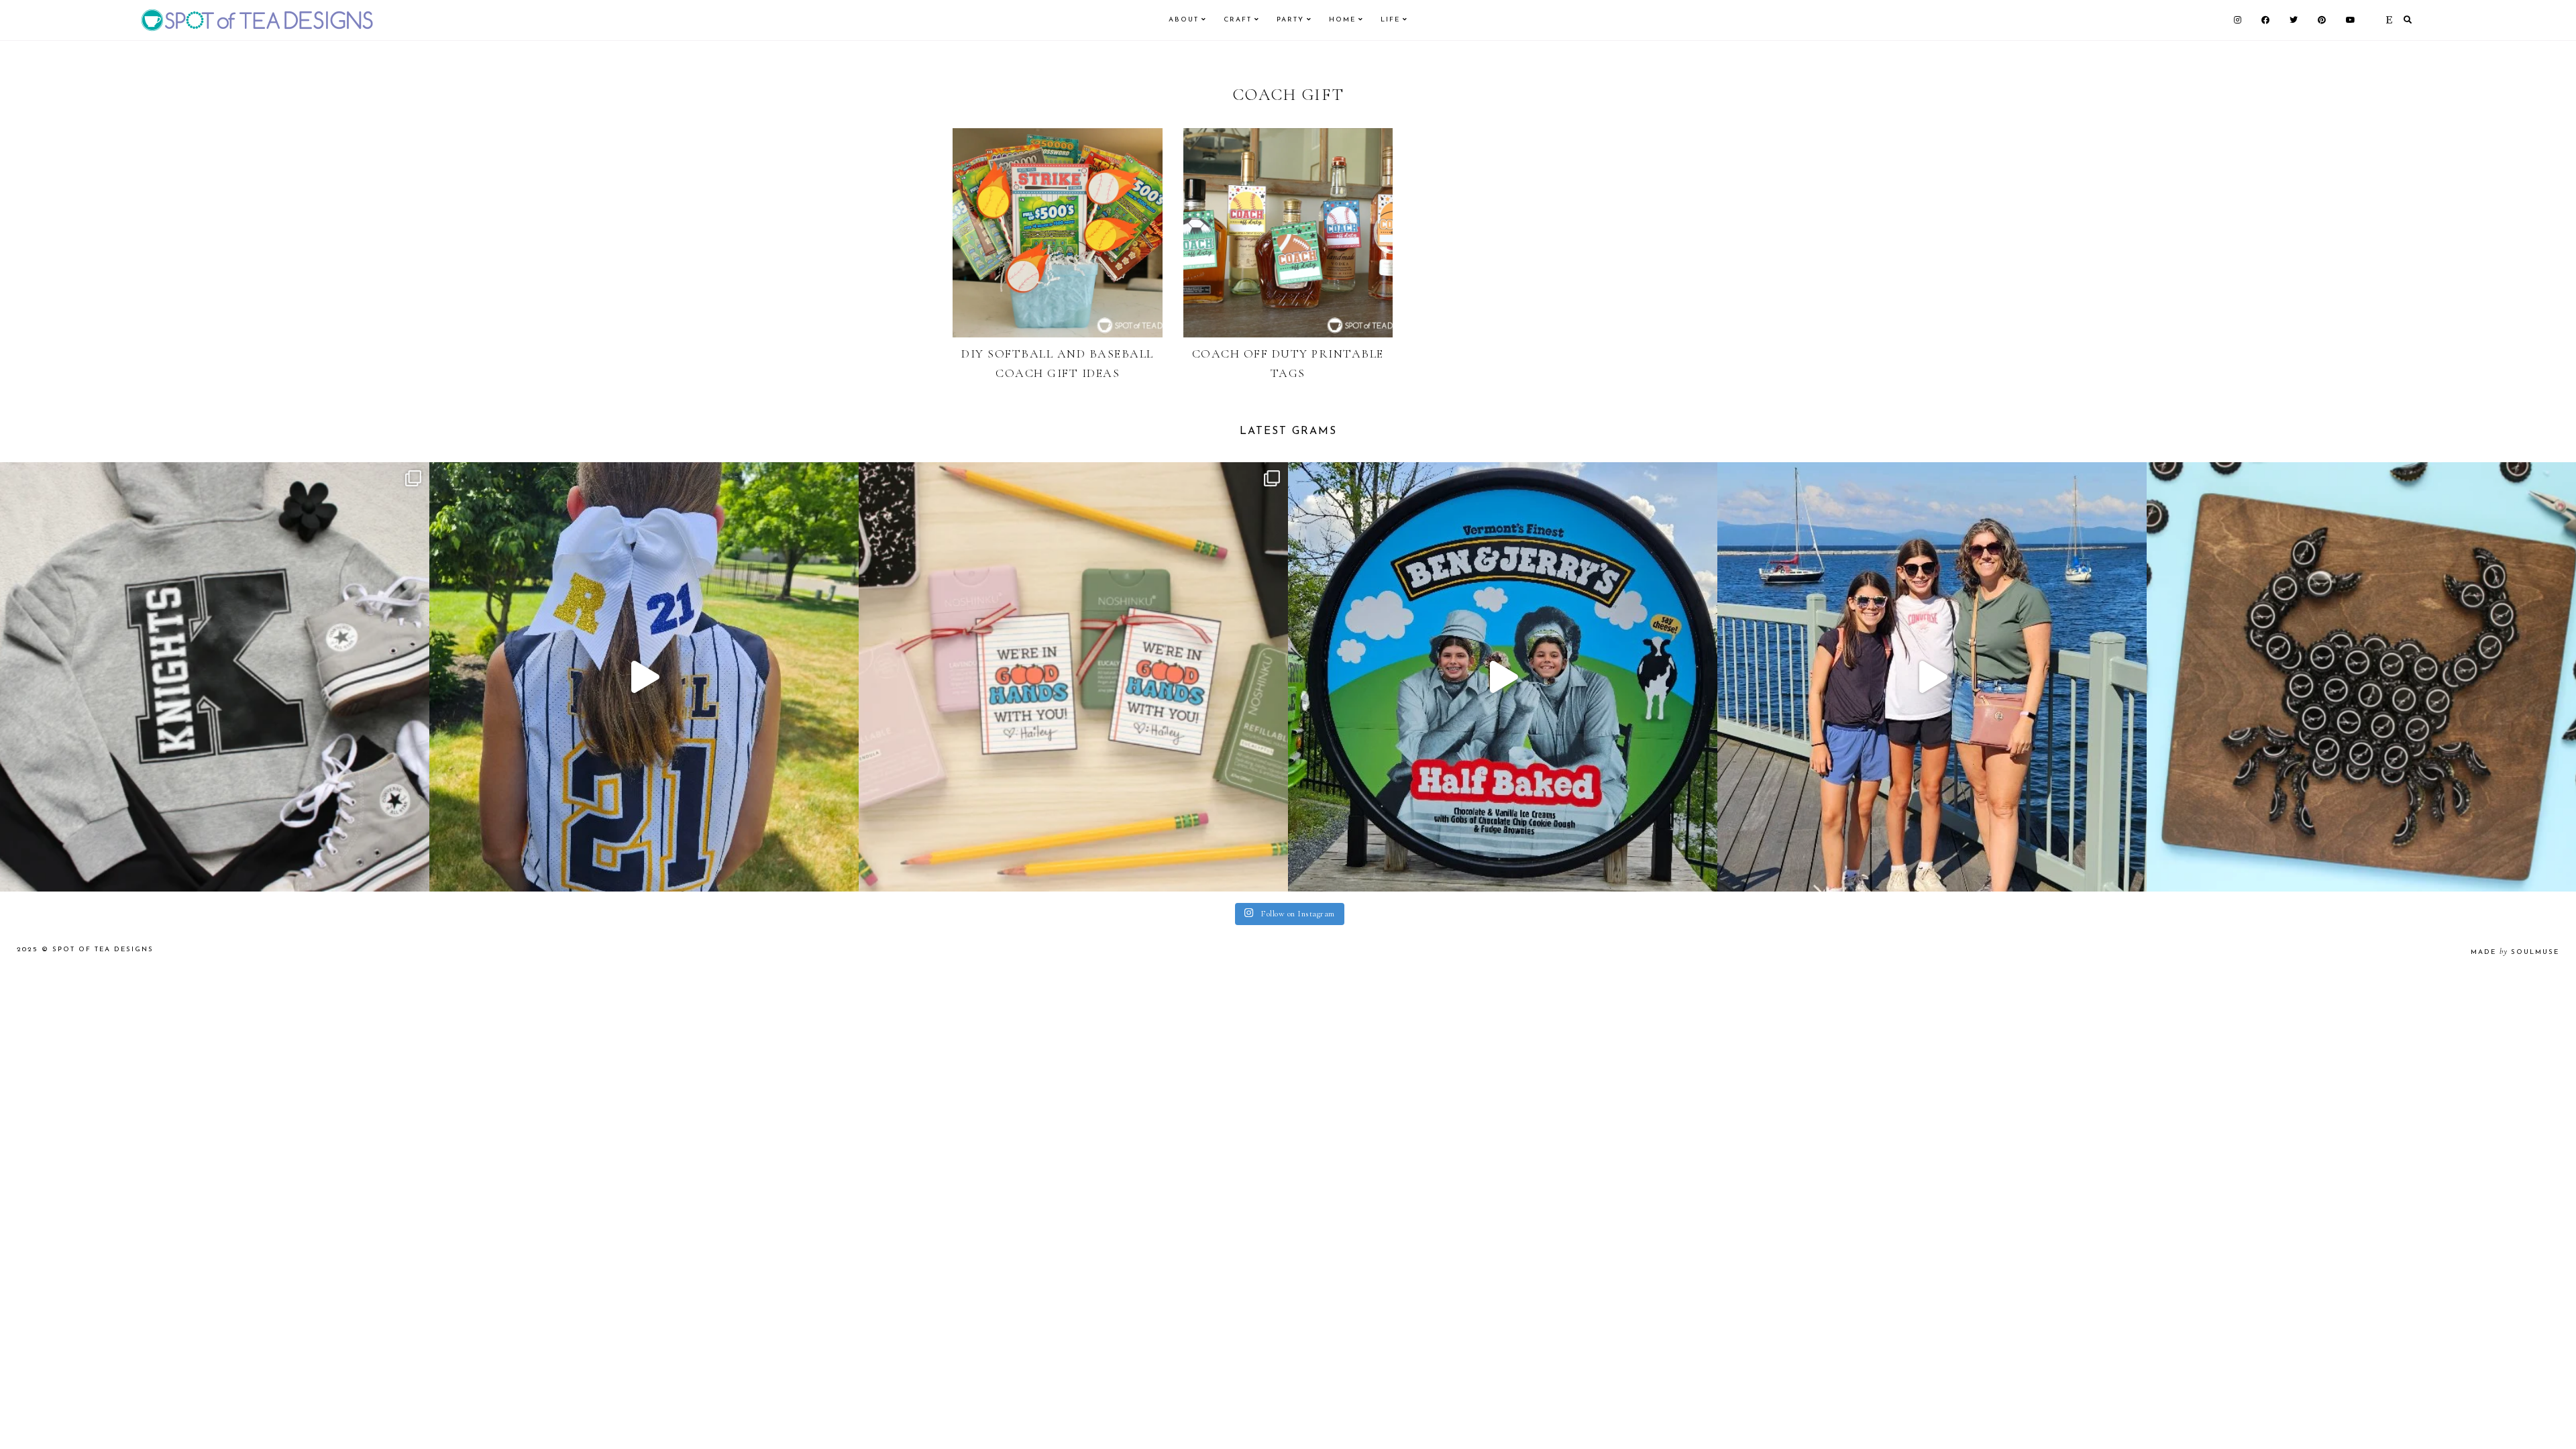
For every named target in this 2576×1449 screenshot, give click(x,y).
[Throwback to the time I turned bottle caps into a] (2361, 677)
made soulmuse (2515, 952)
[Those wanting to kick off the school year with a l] (1073, 677)
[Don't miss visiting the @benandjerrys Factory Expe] (1503, 677)
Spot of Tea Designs (103, 950)
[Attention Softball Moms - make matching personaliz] (644, 677)
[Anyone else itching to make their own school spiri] (215, 677)
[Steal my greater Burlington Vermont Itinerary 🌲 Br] (1932, 677)
